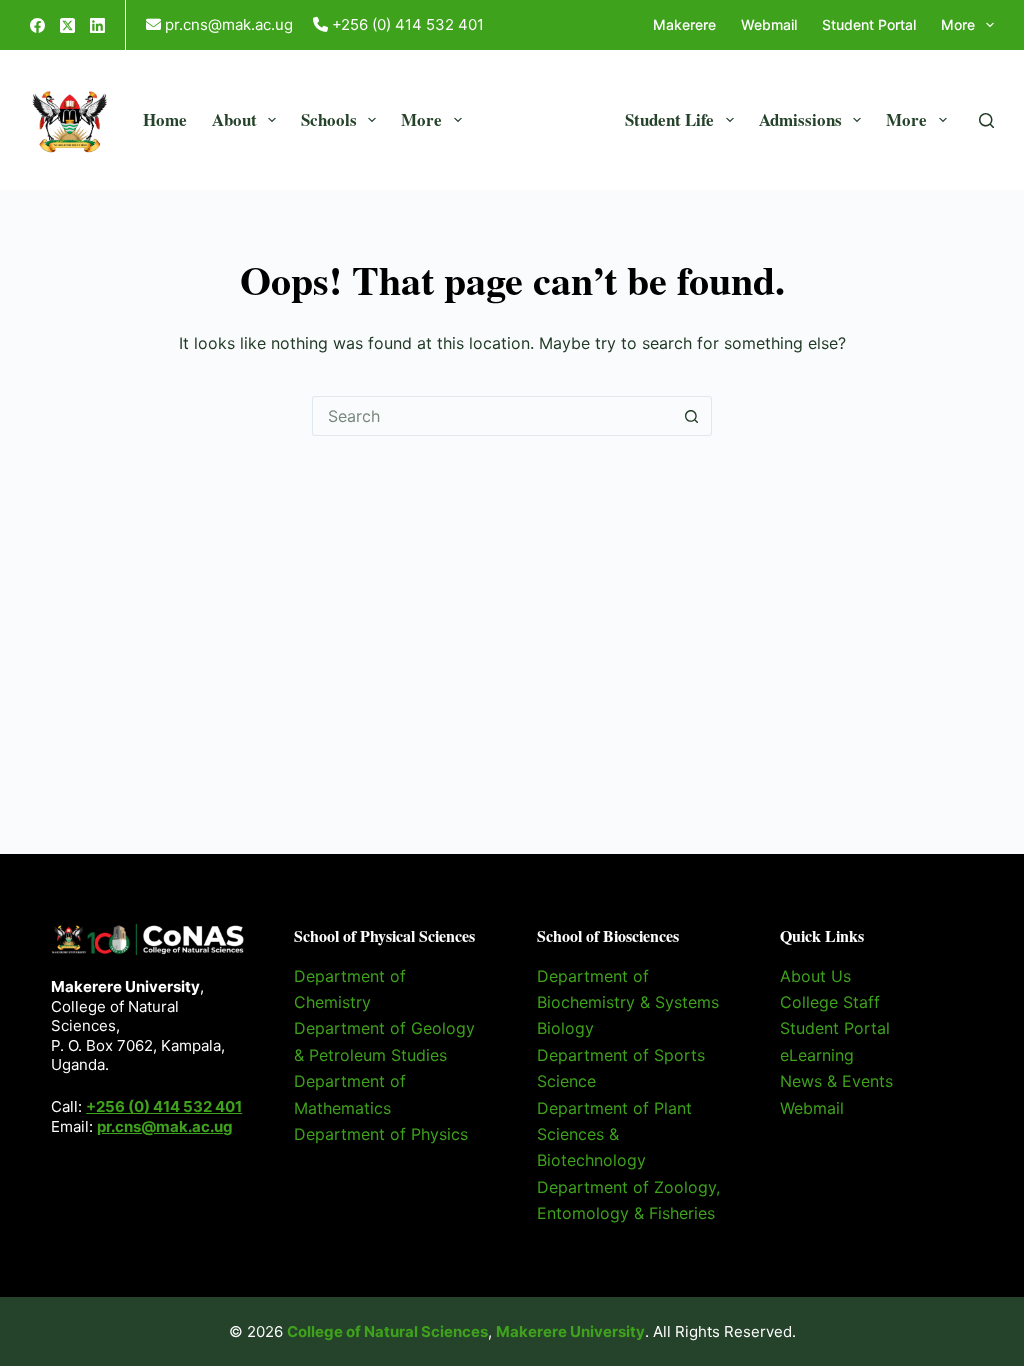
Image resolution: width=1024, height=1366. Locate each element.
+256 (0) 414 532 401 (164, 1106)
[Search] (986, 120)
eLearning (817, 1055)
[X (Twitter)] (67, 25)
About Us (815, 976)
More (958, 24)
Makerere (684, 24)
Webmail (769, 24)
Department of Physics (381, 1134)
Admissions (800, 119)
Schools (329, 119)
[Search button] (692, 416)
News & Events (836, 1081)
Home (165, 119)
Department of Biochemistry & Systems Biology (628, 1002)
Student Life (669, 119)
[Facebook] (37, 25)
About (234, 119)
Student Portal (869, 24)
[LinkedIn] (97, 25)
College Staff (830, 1002)
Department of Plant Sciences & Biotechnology (614, 1134)
